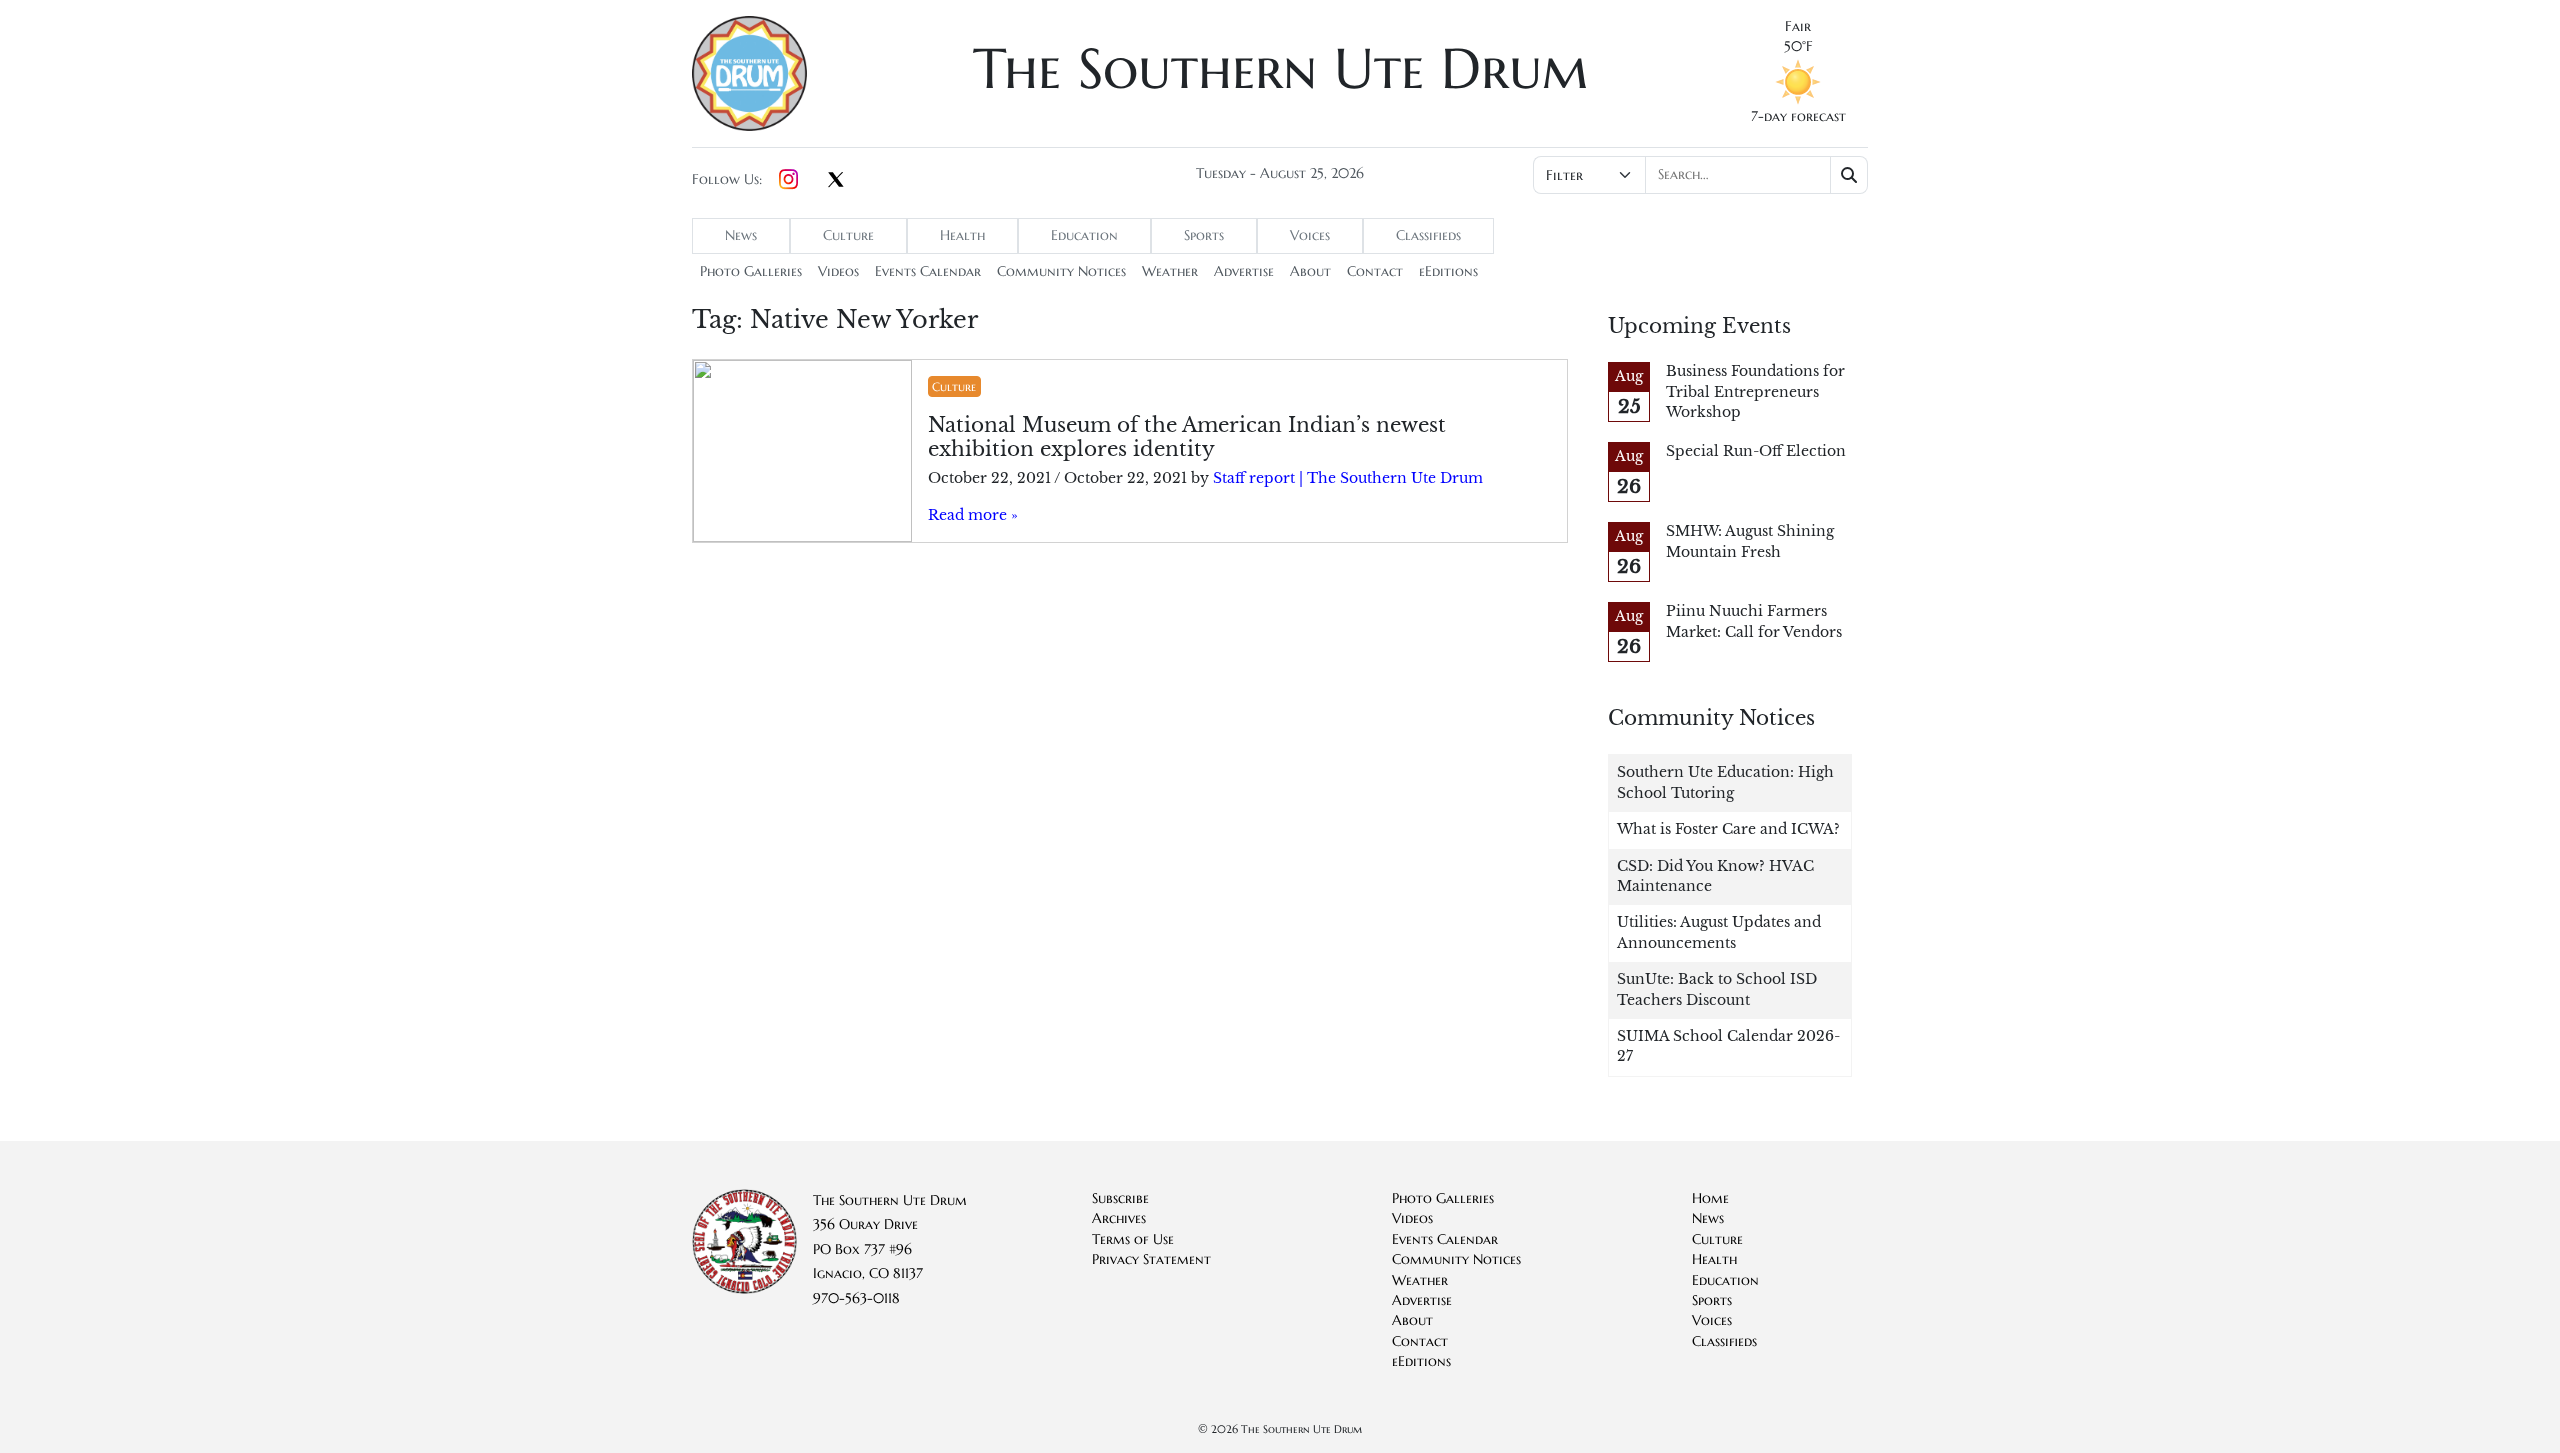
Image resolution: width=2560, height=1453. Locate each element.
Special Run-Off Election (1756, 451)
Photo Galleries (751, 271)
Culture (848, 235)
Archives (1119, 1218)
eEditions (1448, 271)
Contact (1375, 271)
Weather (1170, 271)
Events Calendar (928, 271)
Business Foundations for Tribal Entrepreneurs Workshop (1755, 392)
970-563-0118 (856, 1298)
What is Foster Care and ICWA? (1728, 829)
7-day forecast (1798, 116)
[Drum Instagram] (788, 180)
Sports (1204, 235)
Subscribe (1120, 1198)
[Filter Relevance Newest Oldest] (1698, 175)
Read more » (973, 515)
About (1310, 271)
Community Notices (1061, 271)
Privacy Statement (1151, 1259)
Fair (1798, 26)
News (741, 235)
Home (1710, 1198)
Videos (838, 271)
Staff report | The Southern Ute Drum (1348, 478)
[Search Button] (1849, 175)
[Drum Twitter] (836, 181)
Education (1084, 235)
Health (962, 235)
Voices (1310, 235)
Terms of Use (1133, 1239)
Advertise (1244, 271)
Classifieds (1428, 235)
